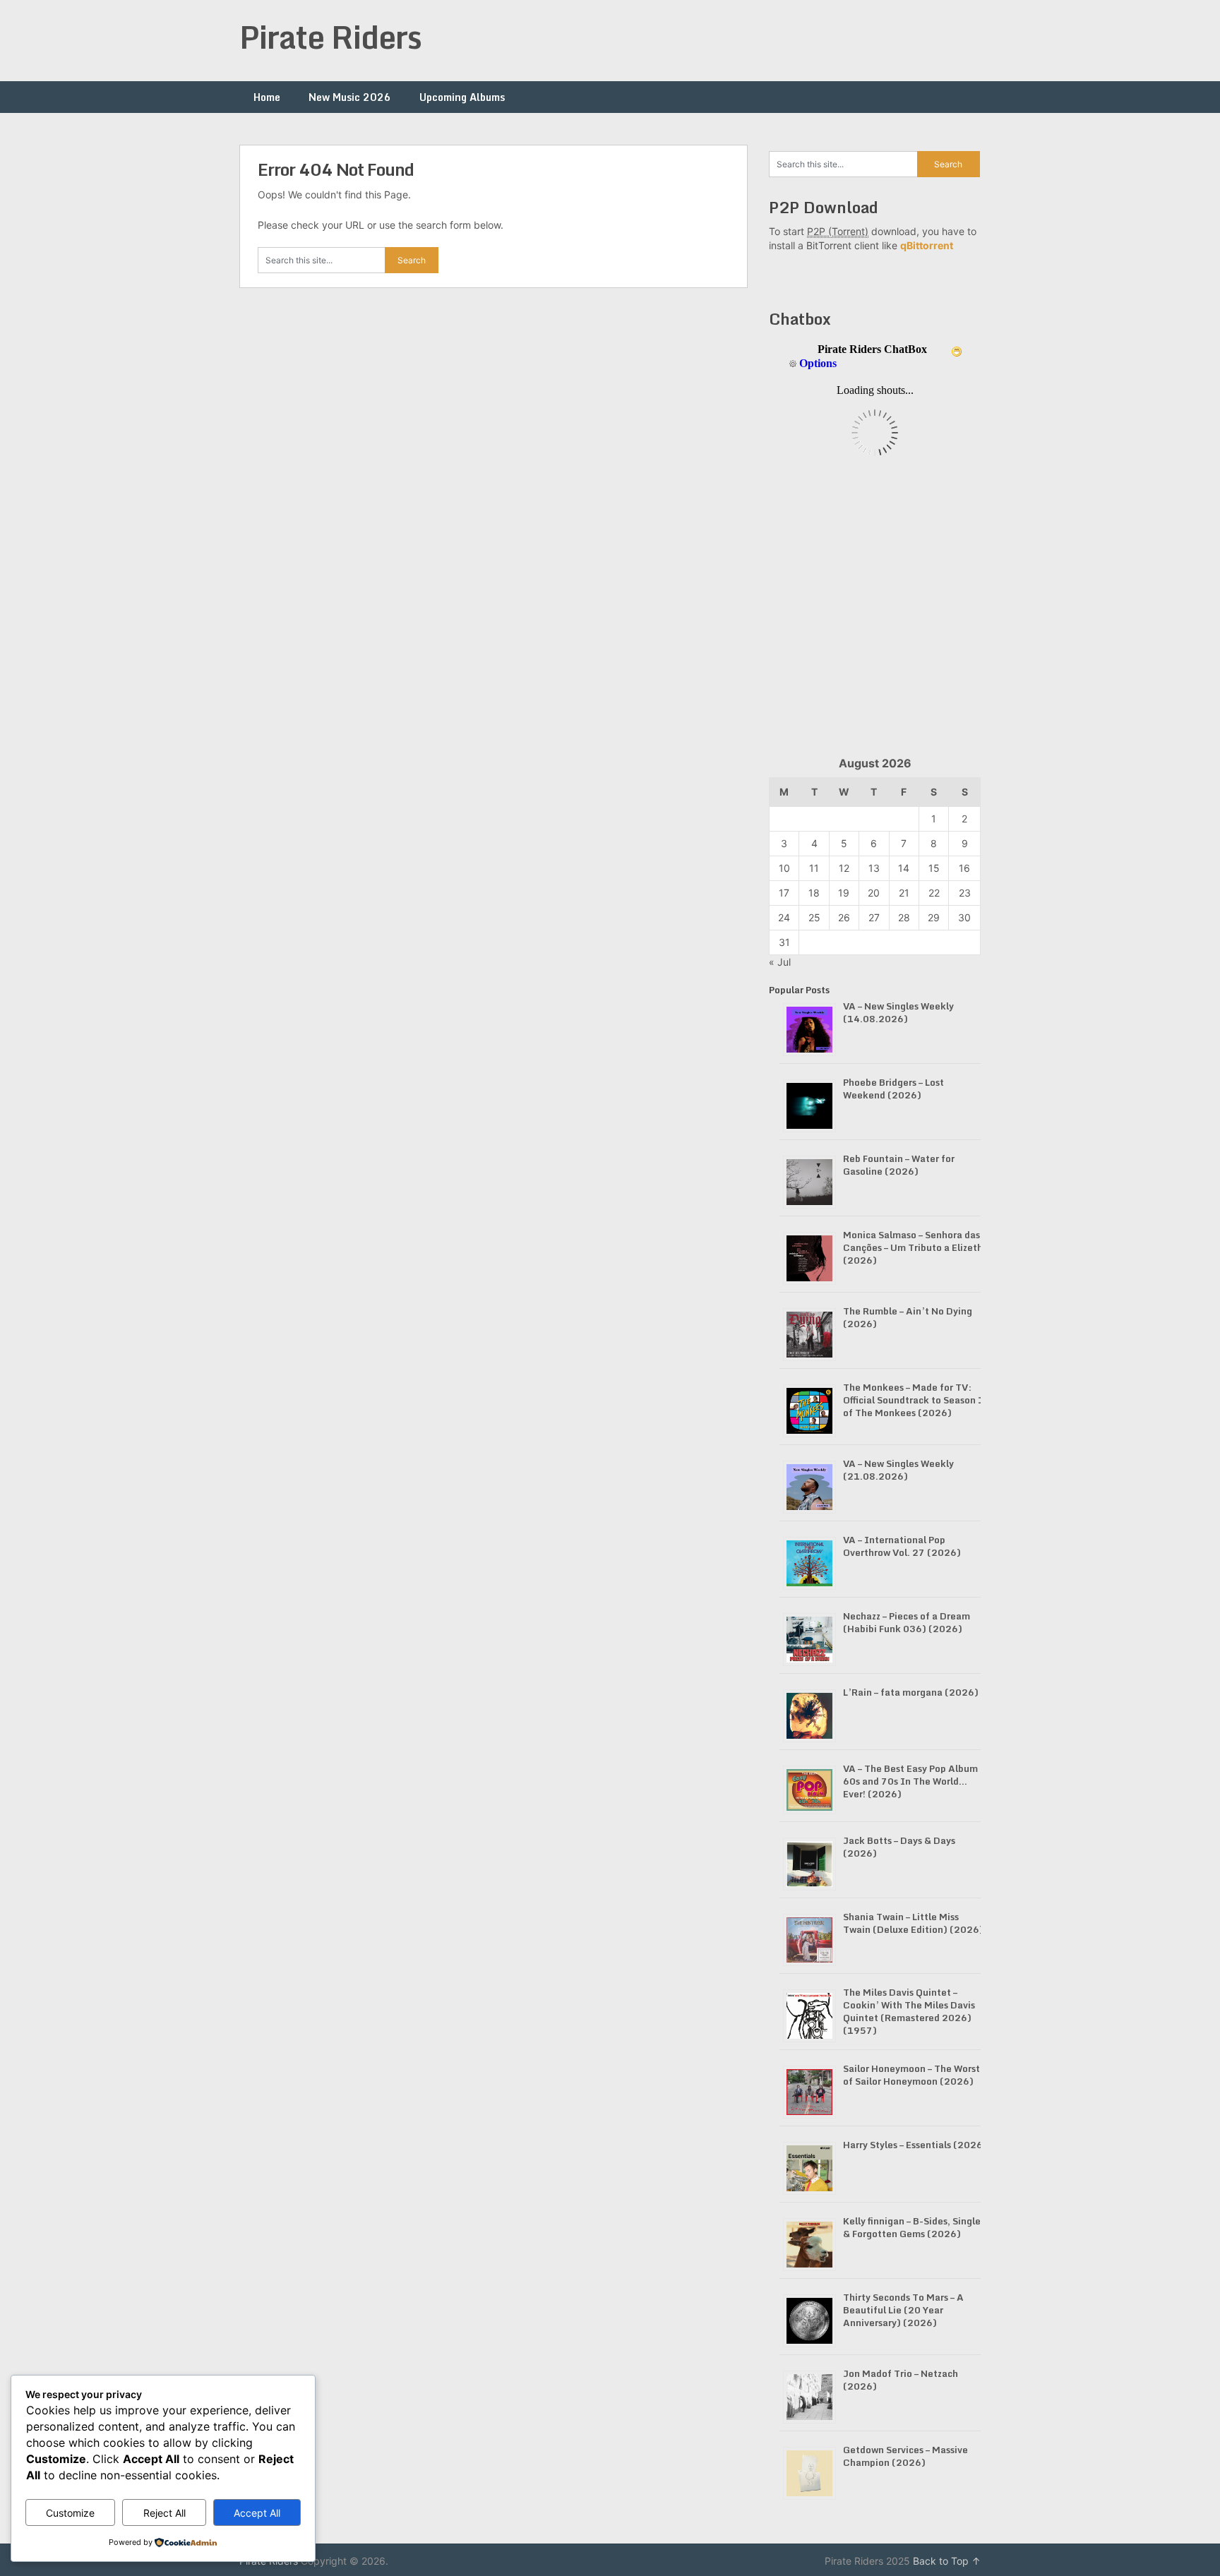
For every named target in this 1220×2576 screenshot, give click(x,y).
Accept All (257, 2513)
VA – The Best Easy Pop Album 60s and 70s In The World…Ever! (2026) (910, 1781)
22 (934, 893)
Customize (70, 2513)
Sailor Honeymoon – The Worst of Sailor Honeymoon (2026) (911, 2075)
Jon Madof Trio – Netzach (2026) (901, 2380)
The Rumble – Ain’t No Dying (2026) (908, 1317)
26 (844, 917)
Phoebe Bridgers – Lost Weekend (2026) (893, 1089)
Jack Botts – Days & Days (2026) (899, 1847)
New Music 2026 (350, 97)
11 (814, 868)
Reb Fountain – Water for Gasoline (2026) (899, 1165)
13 (874, 868)
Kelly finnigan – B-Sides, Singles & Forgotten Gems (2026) (914, 2227)
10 (784, 868)
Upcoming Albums (462, 97)
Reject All (165, 2513)
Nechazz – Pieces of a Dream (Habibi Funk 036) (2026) (907, 1622)
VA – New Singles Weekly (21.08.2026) (898, 1470)
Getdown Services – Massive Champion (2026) (905, 2456)
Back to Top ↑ (947, 2561)
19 (844, 893)
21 (904, 893)
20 (874, 893)
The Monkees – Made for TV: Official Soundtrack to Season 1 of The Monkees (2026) (914, 1400)
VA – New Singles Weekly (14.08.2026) (898, 1012)
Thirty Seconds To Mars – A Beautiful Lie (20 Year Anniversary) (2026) (903, 2310)
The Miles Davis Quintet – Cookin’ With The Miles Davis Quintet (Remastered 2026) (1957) (909, 2011)
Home (267, 97)
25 (814, 917)
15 (934, 868)
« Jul (780, 962)
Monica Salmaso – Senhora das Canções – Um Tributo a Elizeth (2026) (913, 1247)
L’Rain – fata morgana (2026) (911, 1692)
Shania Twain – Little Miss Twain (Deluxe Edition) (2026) (913, 1923)
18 (814, 893)
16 (964, 868)
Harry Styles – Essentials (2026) (915, 2145)
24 (784, 917)
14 (904, 868)
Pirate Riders (330, 37)
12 (844, 868)
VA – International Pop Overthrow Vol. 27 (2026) (902, 1546)
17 (784, 893)
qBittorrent (927, 245)
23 (965, 893)
